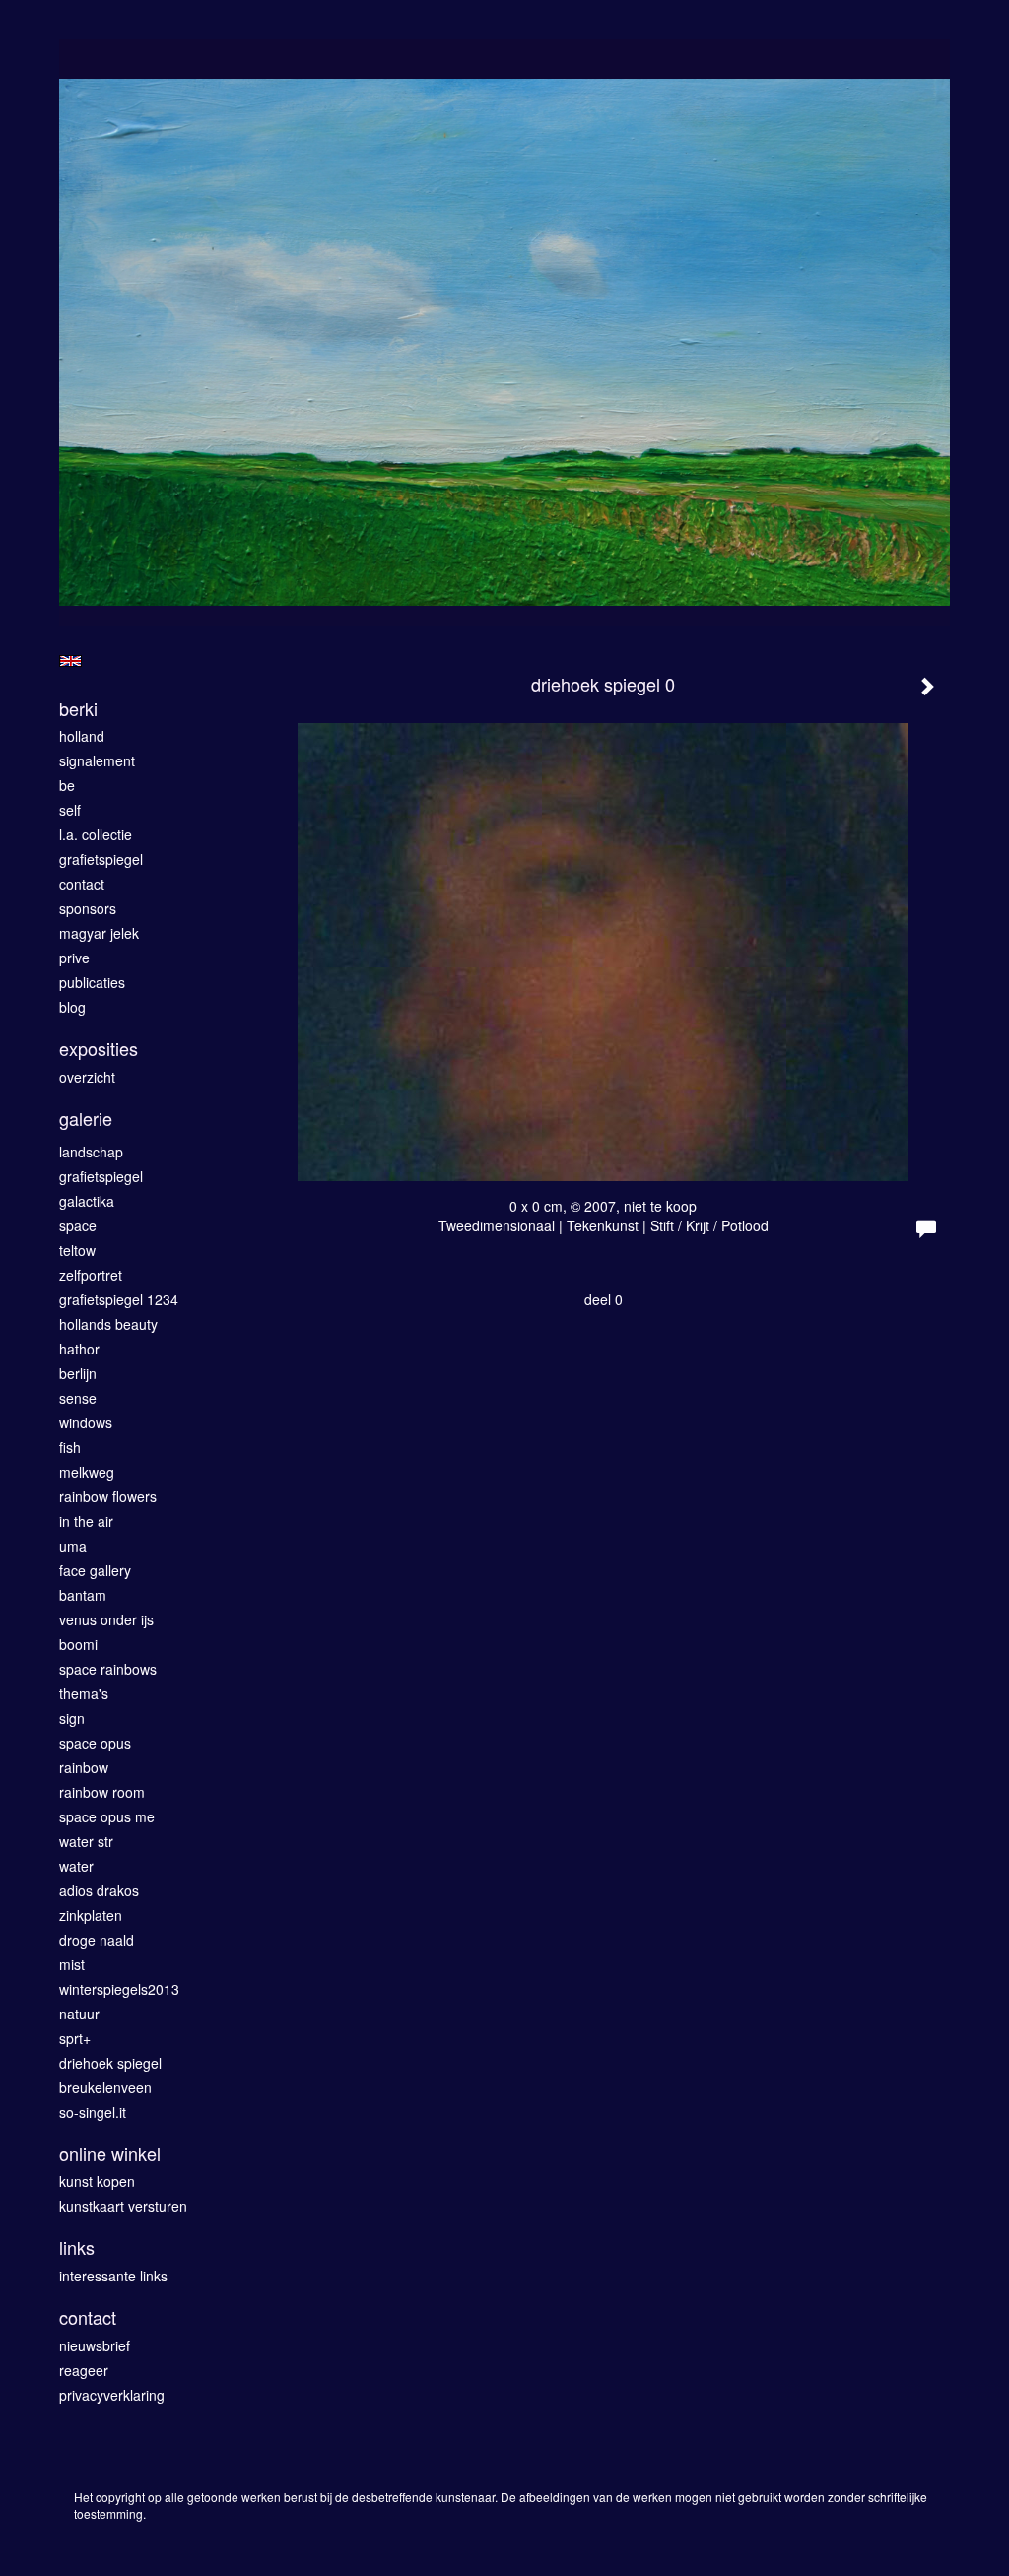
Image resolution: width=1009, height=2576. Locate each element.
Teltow (77, 1250)
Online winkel (110, 2154)
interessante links (113, 2276)
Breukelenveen (105, 2087)
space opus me (107, 1816)
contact (82, 884)
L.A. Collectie (96, 834)
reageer (84, 2370)
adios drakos (99, 1890)
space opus (95, 1743)
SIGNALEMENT (97, 760)
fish (70, 1447)
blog (72, 1007)
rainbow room (102, 1792)
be (67, 785)
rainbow (84, 1767)
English (70, 661)
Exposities (99, 1049)
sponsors (88, 908)
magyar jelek (99, 933)
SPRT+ (75, 2038)
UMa (73, 1546)
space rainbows (108, 1669)
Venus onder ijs (106, 1619)
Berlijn (78, 1373)
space (78, 1225)
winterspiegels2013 (119, 1989)
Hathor (79, 1349)
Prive (74, 958)
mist (72, 1964)
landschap (91, 1152)
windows (86, 1422)
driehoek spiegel (110, 2063)
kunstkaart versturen (123, 2206)
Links (77, 2247)
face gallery (95, 1570)
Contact (88, 2317)
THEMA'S (84, 1693)
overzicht (87, 1077)
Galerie (86, 1119)
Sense (78, 1398)
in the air (86, 1521)
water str (86, 1841)
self (70, 810)
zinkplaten (91, 1915)
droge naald (97, 1940)
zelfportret (91, 1275)
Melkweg (87, 1472)
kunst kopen (97, 2181)
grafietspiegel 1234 (119, 1299)
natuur (79, 2014)
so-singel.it (93, 2112)
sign (72, 1718)
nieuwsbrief (95, 2345)
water (76, 1866)
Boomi (78, 1644)
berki (78, 709)
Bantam (83, 1595)
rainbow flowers (108, 1496)
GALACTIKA (87, 1201)
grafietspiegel (101, 859)
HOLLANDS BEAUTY (108, 1324)
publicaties (92, 982)
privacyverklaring (112, 2395)
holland (82, 736)
